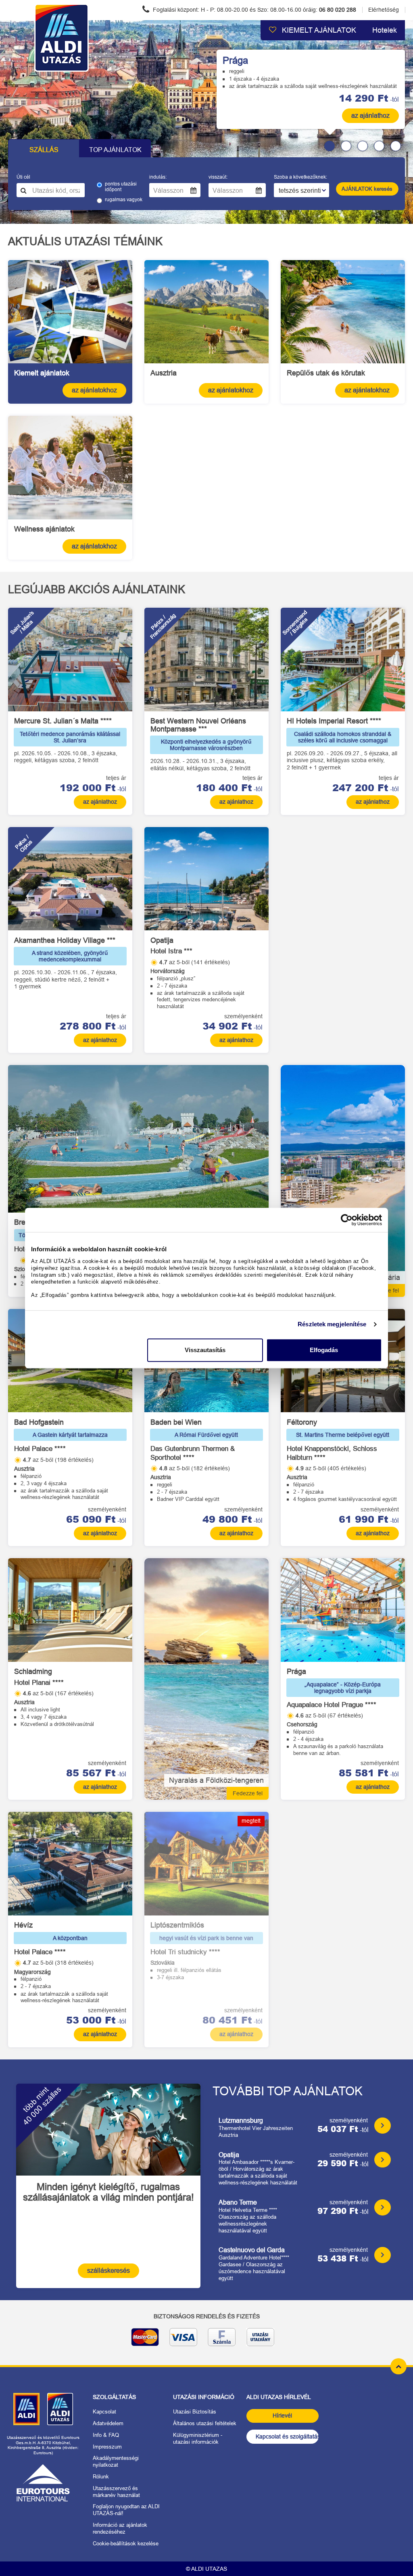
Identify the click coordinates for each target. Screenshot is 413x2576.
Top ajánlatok (115, 150)
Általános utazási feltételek (205, 2423)
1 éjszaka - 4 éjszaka (254, 79)
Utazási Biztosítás (195, 2412)
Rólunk (101, 2477)
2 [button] (346, 146)
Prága (235, 60)
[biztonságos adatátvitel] (206, 2340)
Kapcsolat (104, 2412)
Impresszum (107, 2447)
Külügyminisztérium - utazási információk (198, 2438)
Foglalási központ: (254, 10)
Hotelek (385, 30)
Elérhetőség (384, 10)
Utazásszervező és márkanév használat (116, 2492)
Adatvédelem (108, 2423)
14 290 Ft (364, 98)
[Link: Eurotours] (43, 2483)
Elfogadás (324, 1350)
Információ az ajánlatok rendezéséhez (120, 2528)
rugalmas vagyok (124, 200)
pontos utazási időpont (121, 187)
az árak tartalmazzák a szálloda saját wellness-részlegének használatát (313, 86)
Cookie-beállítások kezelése (126, 2544)
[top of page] (398, 2366)
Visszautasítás (205, 1350)
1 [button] (330, 146)
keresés (367, 189)
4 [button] (379, 146)
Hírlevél (282, 2416)
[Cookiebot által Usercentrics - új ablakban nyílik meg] (347, 1220)
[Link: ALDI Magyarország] (26, 2409)
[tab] (326, 146)
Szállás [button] (44, 150)
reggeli (237, 71)
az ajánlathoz (370, 116)
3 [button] (363, 146)
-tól (369, 98)
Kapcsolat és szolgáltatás (287, 2436)
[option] (206, 122)
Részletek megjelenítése (332, 1324)
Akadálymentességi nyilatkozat (116, 2461)
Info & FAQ (106, 2435)
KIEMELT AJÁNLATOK (318, 30)
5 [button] (396, 146)
